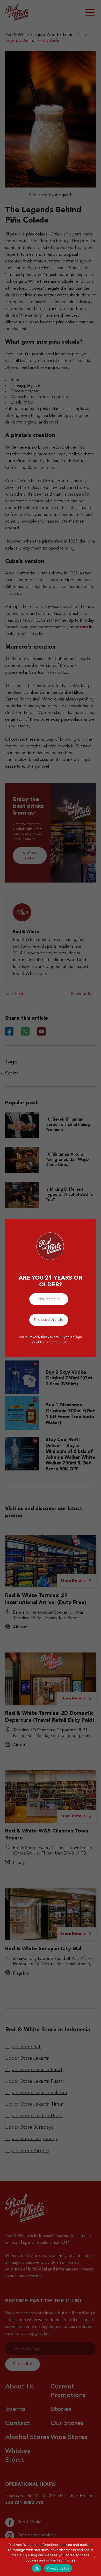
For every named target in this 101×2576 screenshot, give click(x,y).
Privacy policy (58, 2568)
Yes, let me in (49, 1299)
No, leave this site (49, 1320)
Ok (37, 2568)
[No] (95, 2557)
